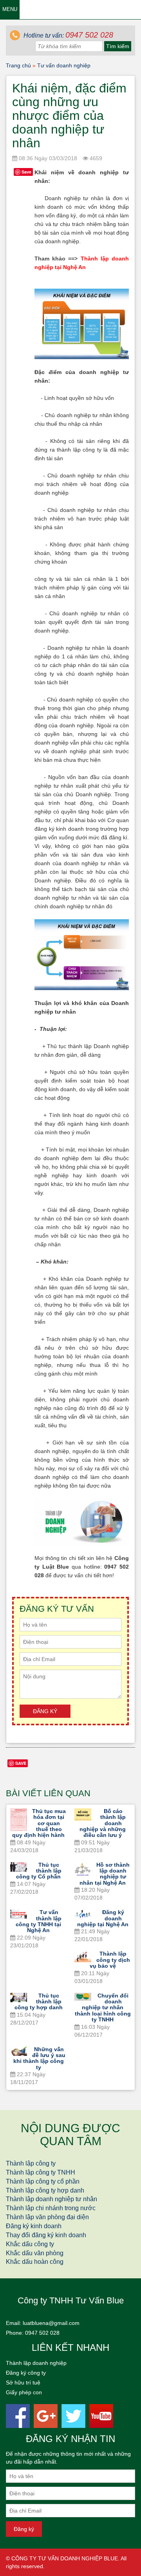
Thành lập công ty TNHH (41, 2172)
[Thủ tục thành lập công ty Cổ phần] (19, 1867)
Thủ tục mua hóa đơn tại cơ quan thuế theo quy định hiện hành (39, 1823)
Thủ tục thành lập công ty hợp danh (39, 2002)
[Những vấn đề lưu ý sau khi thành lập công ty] (19, 2051)
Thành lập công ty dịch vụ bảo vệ (110, 1960)
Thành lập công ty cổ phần (43, 2181)
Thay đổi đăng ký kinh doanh (46, 2235)
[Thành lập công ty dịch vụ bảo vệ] (83, 1957)
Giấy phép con (24, 2392)
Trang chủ (18, 65)
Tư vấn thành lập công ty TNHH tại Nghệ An (39, 1921)
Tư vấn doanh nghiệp (64, 65)
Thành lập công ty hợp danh (45, 2190)
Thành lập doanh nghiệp (36, 2363)
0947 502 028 (42, 2333)
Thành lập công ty (31, 2163)
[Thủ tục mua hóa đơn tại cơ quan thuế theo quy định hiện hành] (19, 1820)
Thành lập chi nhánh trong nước (51, 2208)
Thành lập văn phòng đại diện (47, 2217)
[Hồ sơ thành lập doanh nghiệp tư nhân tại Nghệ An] (83, 1869)
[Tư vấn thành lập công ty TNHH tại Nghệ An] (19, 1914)
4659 (95, 158)
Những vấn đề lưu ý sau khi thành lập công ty (40, 2058)
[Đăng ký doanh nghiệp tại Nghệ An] (83, 1915)
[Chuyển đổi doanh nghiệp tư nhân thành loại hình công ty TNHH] (83, 1997)
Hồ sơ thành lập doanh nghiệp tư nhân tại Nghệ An (105, 1874)
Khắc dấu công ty (30, 2244)
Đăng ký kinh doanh (34, 2226)
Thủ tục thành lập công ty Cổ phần (39, 1871)
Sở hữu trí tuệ (23, 2383)
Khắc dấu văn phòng (35, 2253)
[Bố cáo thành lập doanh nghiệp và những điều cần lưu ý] (83, 1814)
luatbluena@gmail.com (51, 2323)
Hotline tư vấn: (68, 35)
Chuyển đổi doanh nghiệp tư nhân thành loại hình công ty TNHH (103, 2008)
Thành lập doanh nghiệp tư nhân (52, 2199)
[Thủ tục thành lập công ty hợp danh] (19, 1998)
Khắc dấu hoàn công (35, 2262)
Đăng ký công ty (26, 2373)
